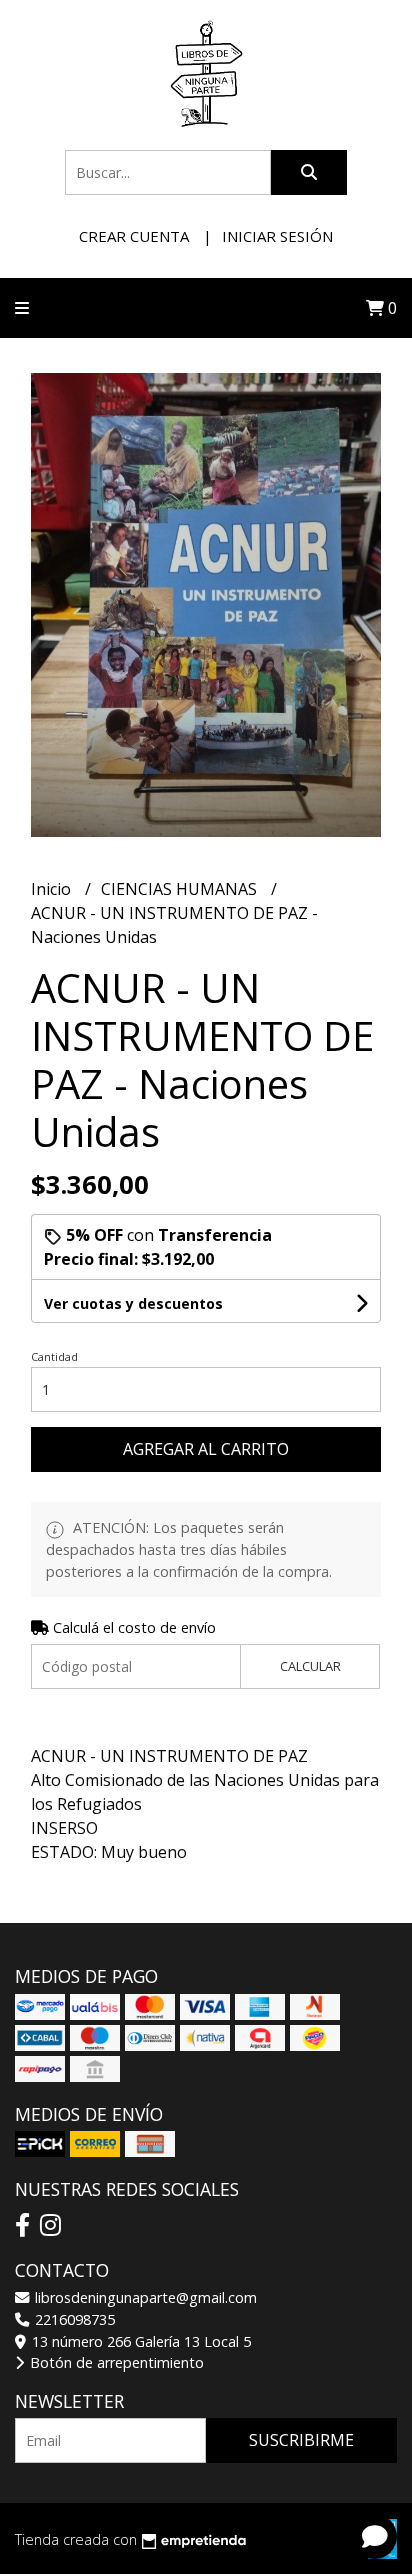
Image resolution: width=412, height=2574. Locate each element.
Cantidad (54, 1356)
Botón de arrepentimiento (115, 2362)
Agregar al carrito (206, 1449)
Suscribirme (301, 2440)
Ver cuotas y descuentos (133, 1303)
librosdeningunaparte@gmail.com (144, 2297)
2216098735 (73, 2319)
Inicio (53, 889)
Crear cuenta (134, 236)
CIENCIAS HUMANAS (181, 889)
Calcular (310, 1666)
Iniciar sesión (277, 236)
